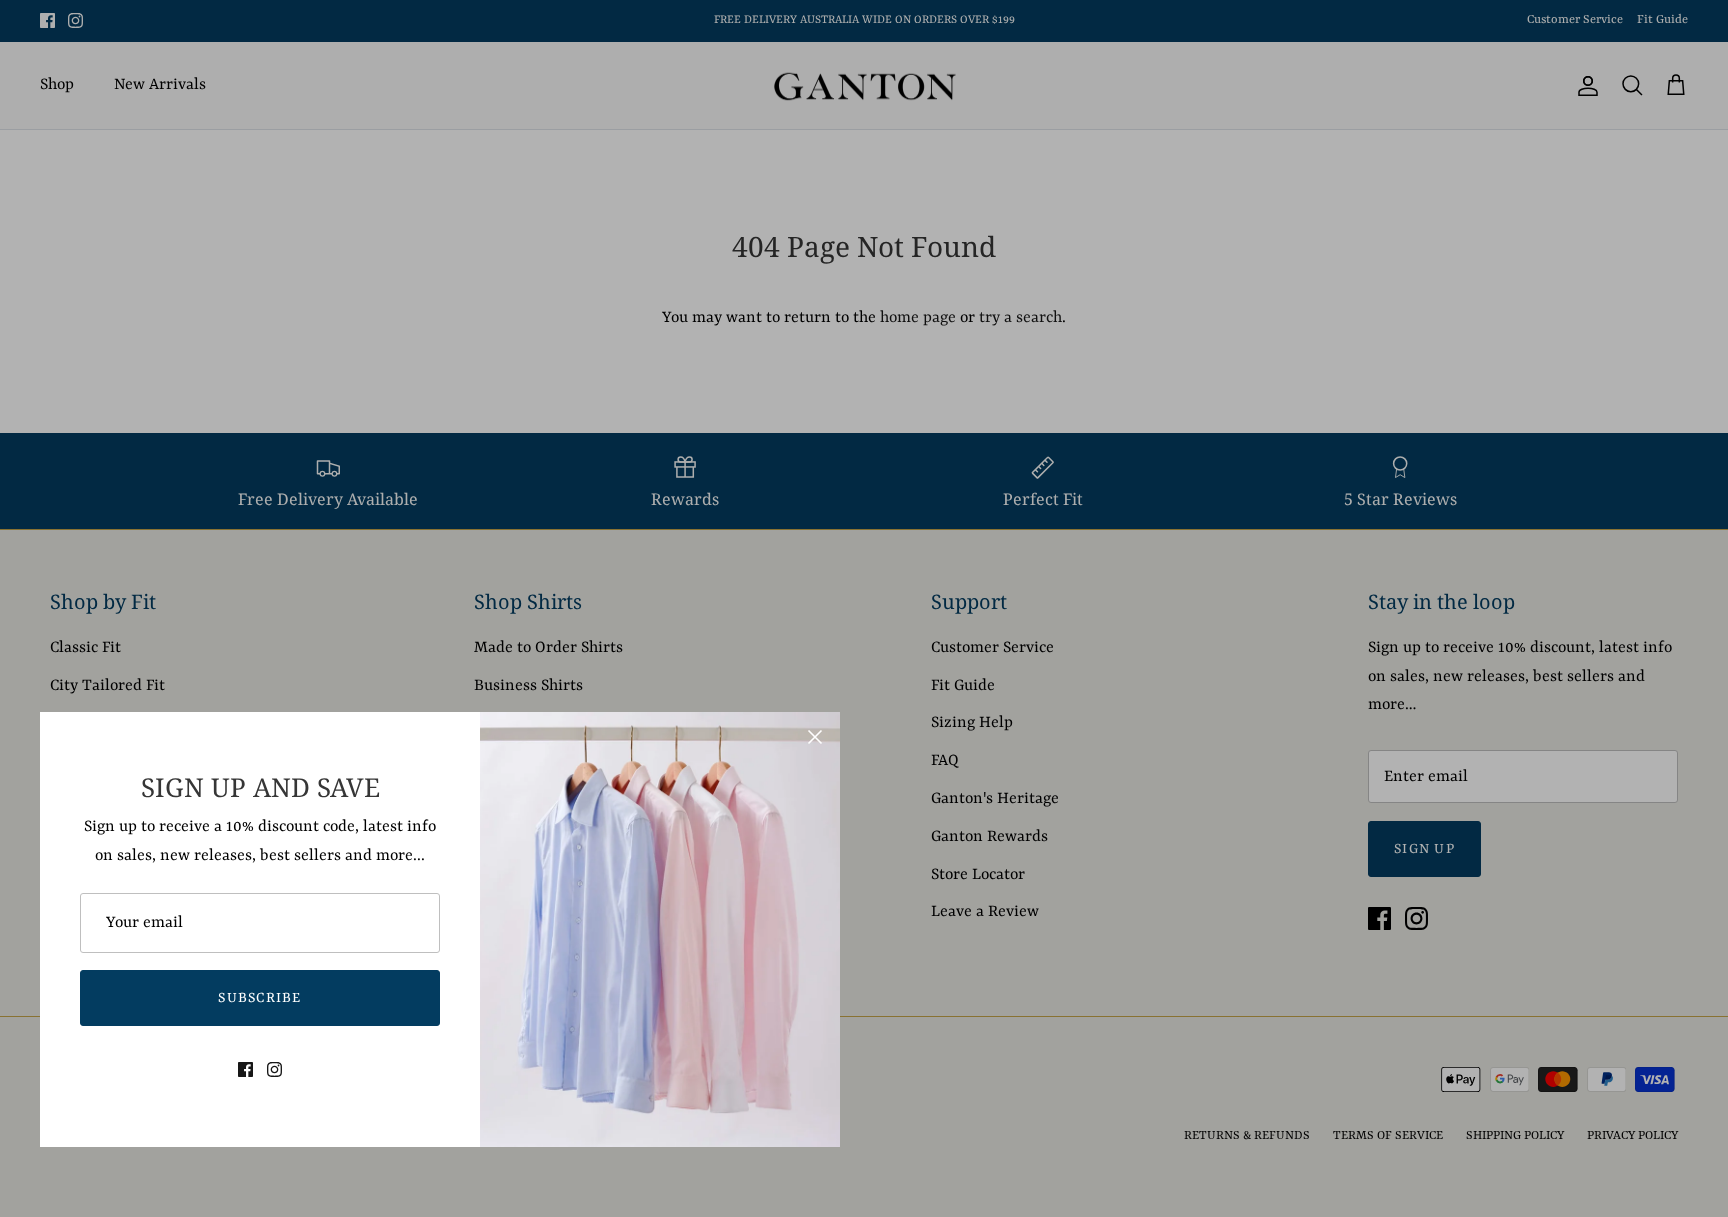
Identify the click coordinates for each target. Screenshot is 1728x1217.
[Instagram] (274, 1069)
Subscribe (260, 998)
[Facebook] (245, 1069)
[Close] (815, 737)
